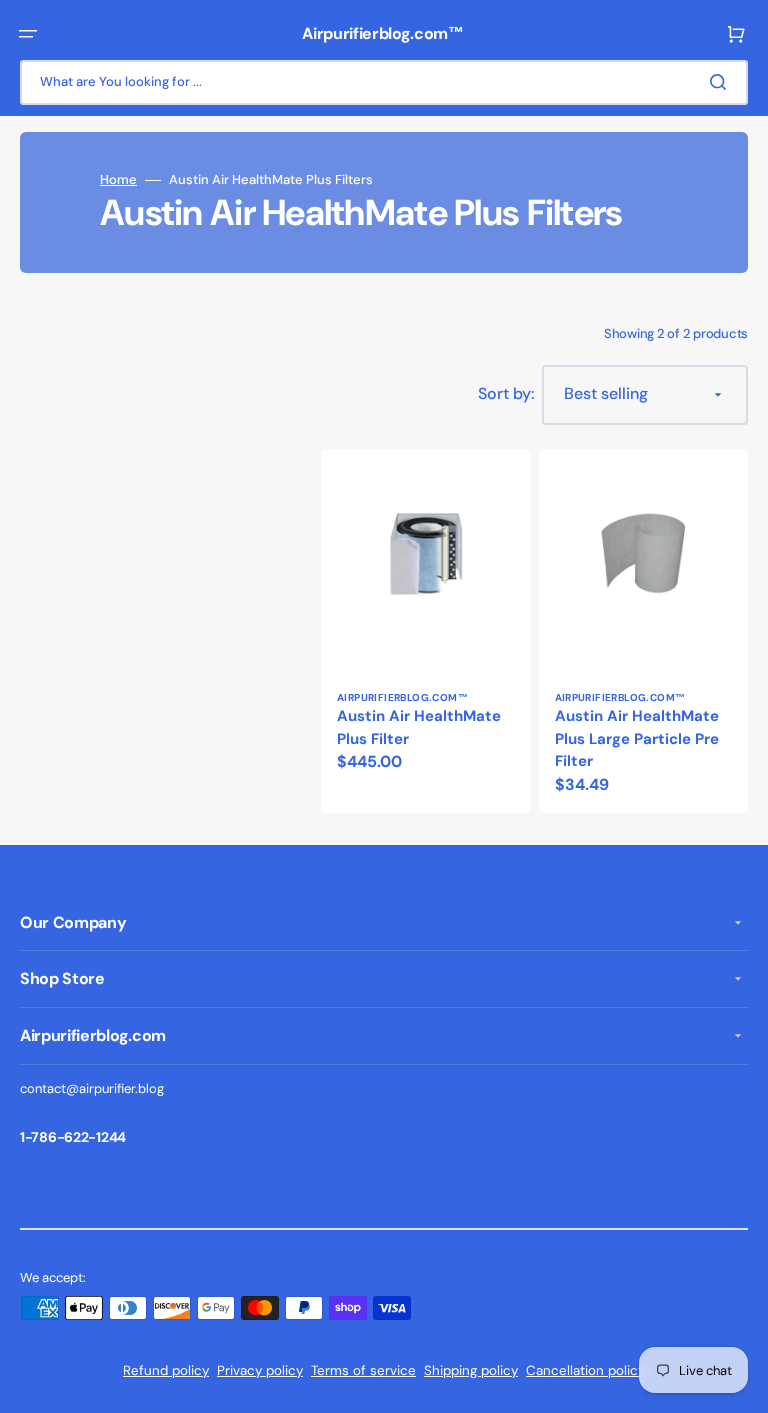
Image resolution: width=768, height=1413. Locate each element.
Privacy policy (260, 1370)
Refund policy (166, 1370)
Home (118, 180)
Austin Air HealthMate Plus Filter (419, 727)
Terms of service (363, 1370)
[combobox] (384, 82)
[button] (28, 34)
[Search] (722, 82)
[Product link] (426, 631)
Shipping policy (471, 1370)
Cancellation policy (585, 1370)
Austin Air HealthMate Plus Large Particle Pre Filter (637, 738)
